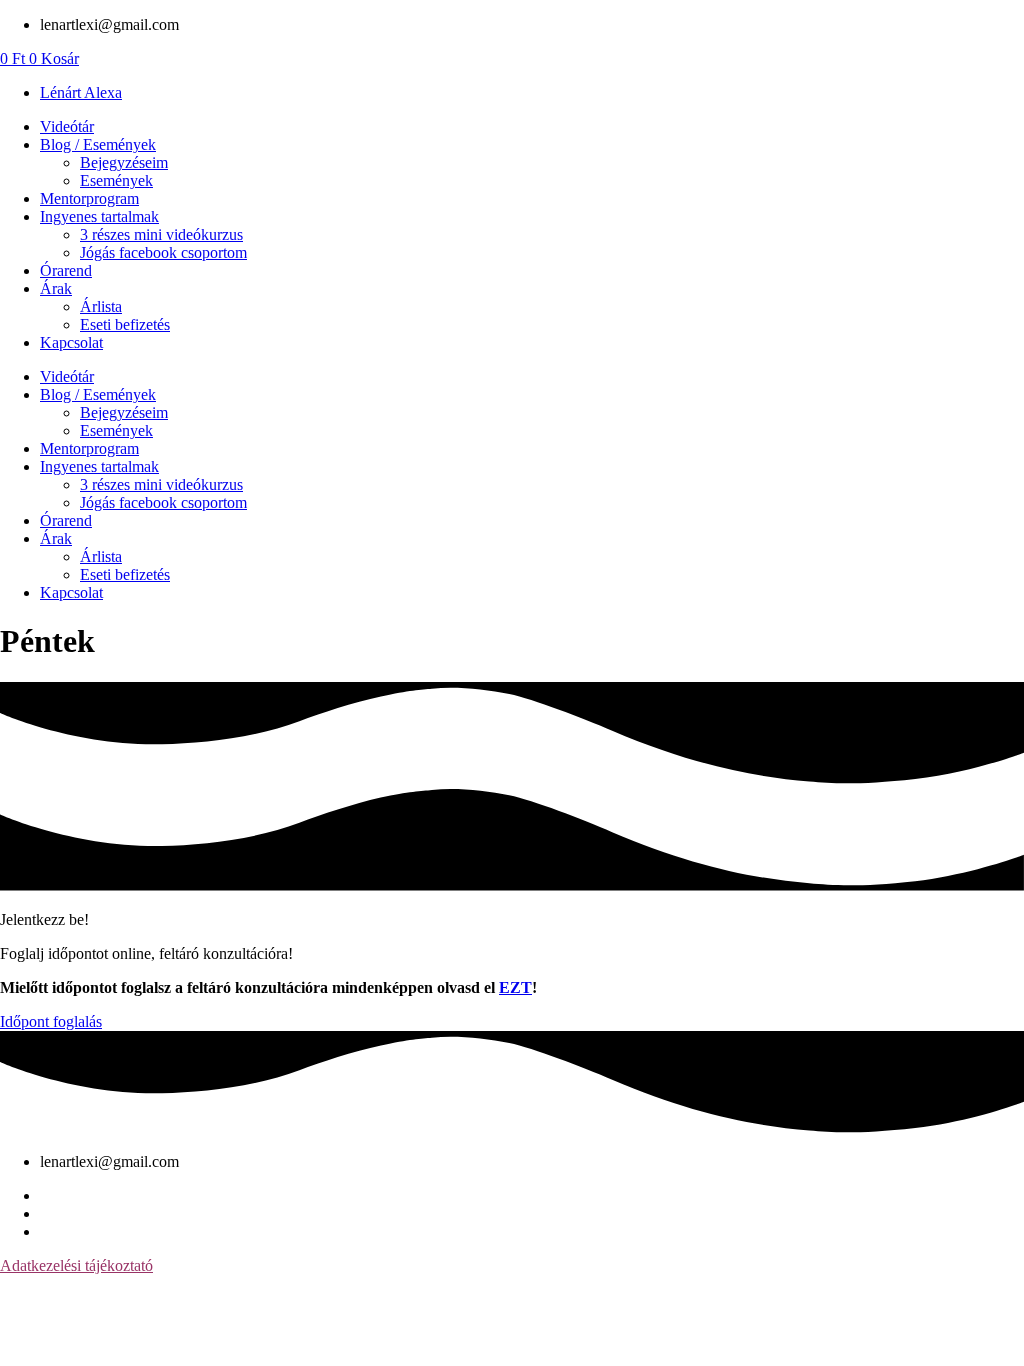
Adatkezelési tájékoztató (76, 1265)
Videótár (67, 126)
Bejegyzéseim (124, 162)
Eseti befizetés (125, 324)
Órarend (66, 270)
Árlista (101, 306)
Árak (56, 288)
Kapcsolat (71, 342)
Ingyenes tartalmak (99, 216)
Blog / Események (98, 144)
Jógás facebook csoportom (163, 252)
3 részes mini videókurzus (161, 234)
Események (116, 180)
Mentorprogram (89, 198)
